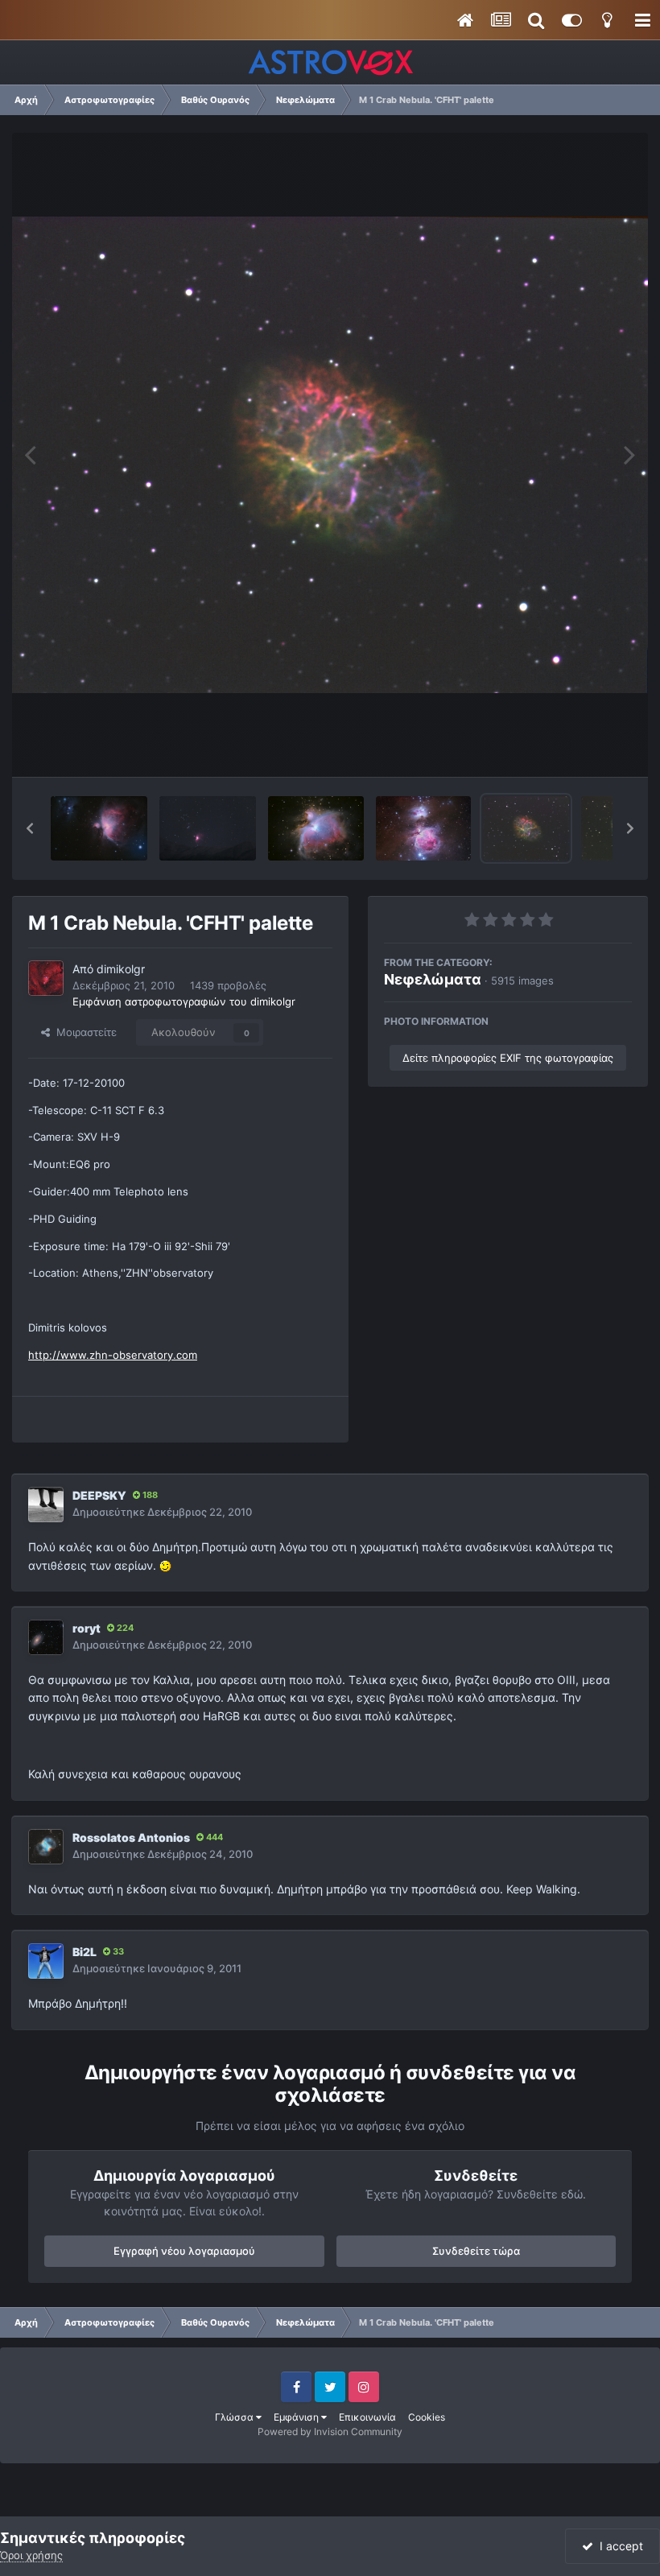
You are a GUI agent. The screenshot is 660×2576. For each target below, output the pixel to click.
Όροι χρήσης (31, 2555)
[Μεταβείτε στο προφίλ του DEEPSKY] (46, 1505)
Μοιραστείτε (83, 1032)
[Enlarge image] (165, 1565)
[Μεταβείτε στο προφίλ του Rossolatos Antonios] (46, 1847)
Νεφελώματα (433, 979)
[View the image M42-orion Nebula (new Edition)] (316, 828)
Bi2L (85, 1952)
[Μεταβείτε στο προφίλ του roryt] (46, 1637)
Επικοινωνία (367, 2417)
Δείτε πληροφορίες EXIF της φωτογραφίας (508, 1058)
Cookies (427, 2417)
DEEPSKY (99, 1495)
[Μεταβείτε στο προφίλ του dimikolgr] (46, 978)
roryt (87, 1628)
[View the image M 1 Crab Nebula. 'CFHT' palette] (526, 828)
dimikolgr (121, 969)
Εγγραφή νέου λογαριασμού (184, 2251)
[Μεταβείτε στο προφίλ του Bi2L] (46, 1961)
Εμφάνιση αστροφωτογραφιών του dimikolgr (184, 1001)
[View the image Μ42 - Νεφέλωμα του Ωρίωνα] (99, 828)
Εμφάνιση (297, 2417)
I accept (618, 2546)
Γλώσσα (235, 2417)
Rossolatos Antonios (131, 1837)
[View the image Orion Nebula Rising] (208, 828)
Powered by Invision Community (330, 2432)
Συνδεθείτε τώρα (476, 2251)
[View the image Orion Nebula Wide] (423, 828)
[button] (30, 828)
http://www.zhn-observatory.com (113, 1355)
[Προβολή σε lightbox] (330, 455)
